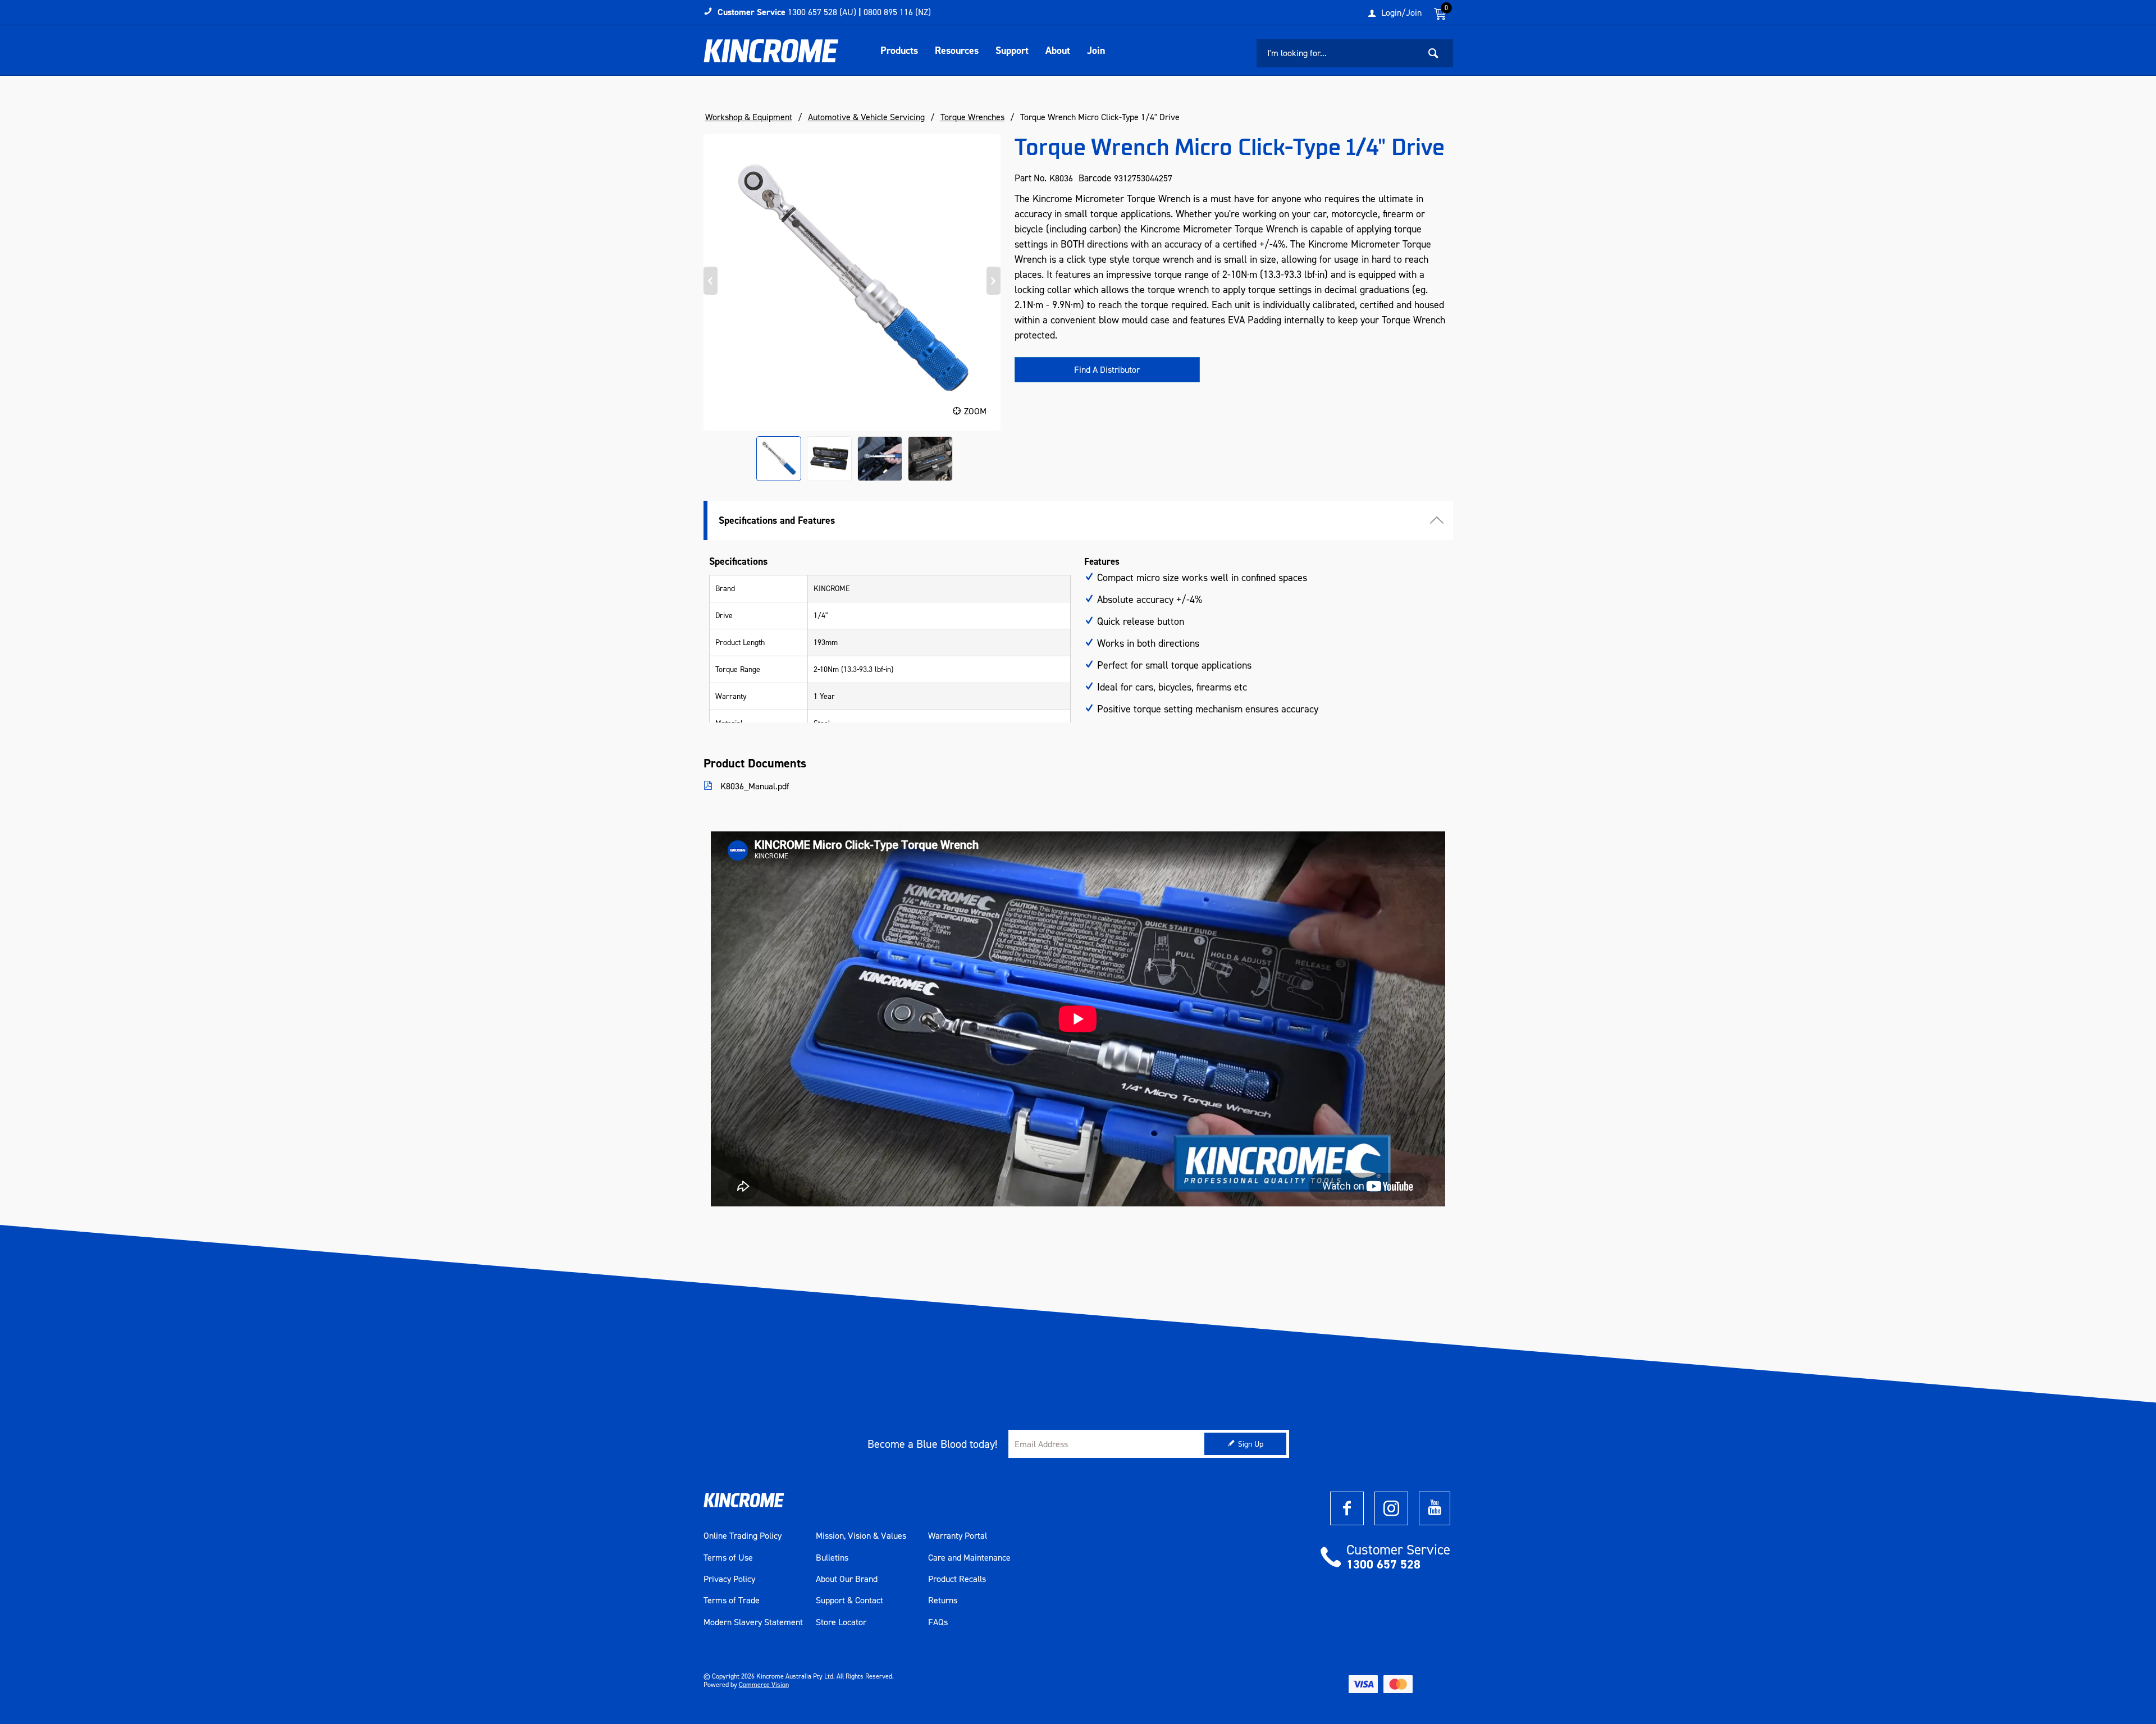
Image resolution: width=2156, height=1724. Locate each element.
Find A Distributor (1107, 370)
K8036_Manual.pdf (754, 786)
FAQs (938, 1622)
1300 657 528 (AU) (822, 12)
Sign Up (1251, 1444)
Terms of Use (728, 1558)
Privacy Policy (729, 1579)
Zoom (975, 411)
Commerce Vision (764, 1685)
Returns (943, 1600)
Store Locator (841, 1622)
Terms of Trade (732, 1600)
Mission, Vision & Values (861, 1536)
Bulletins (832, 1558)
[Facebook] (1347, 1508)
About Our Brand (847, 1579)
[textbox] (1338, 53)
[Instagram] (1391, 1508)
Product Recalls (957, 1579)
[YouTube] (1435, 1508)
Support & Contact (849, 1600)
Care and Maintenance (969, 1558)
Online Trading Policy (743, 1536)
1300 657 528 (1383, 1564)
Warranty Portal (958, 1536)
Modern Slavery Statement (753, 1622)
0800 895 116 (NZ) (897, 12)
